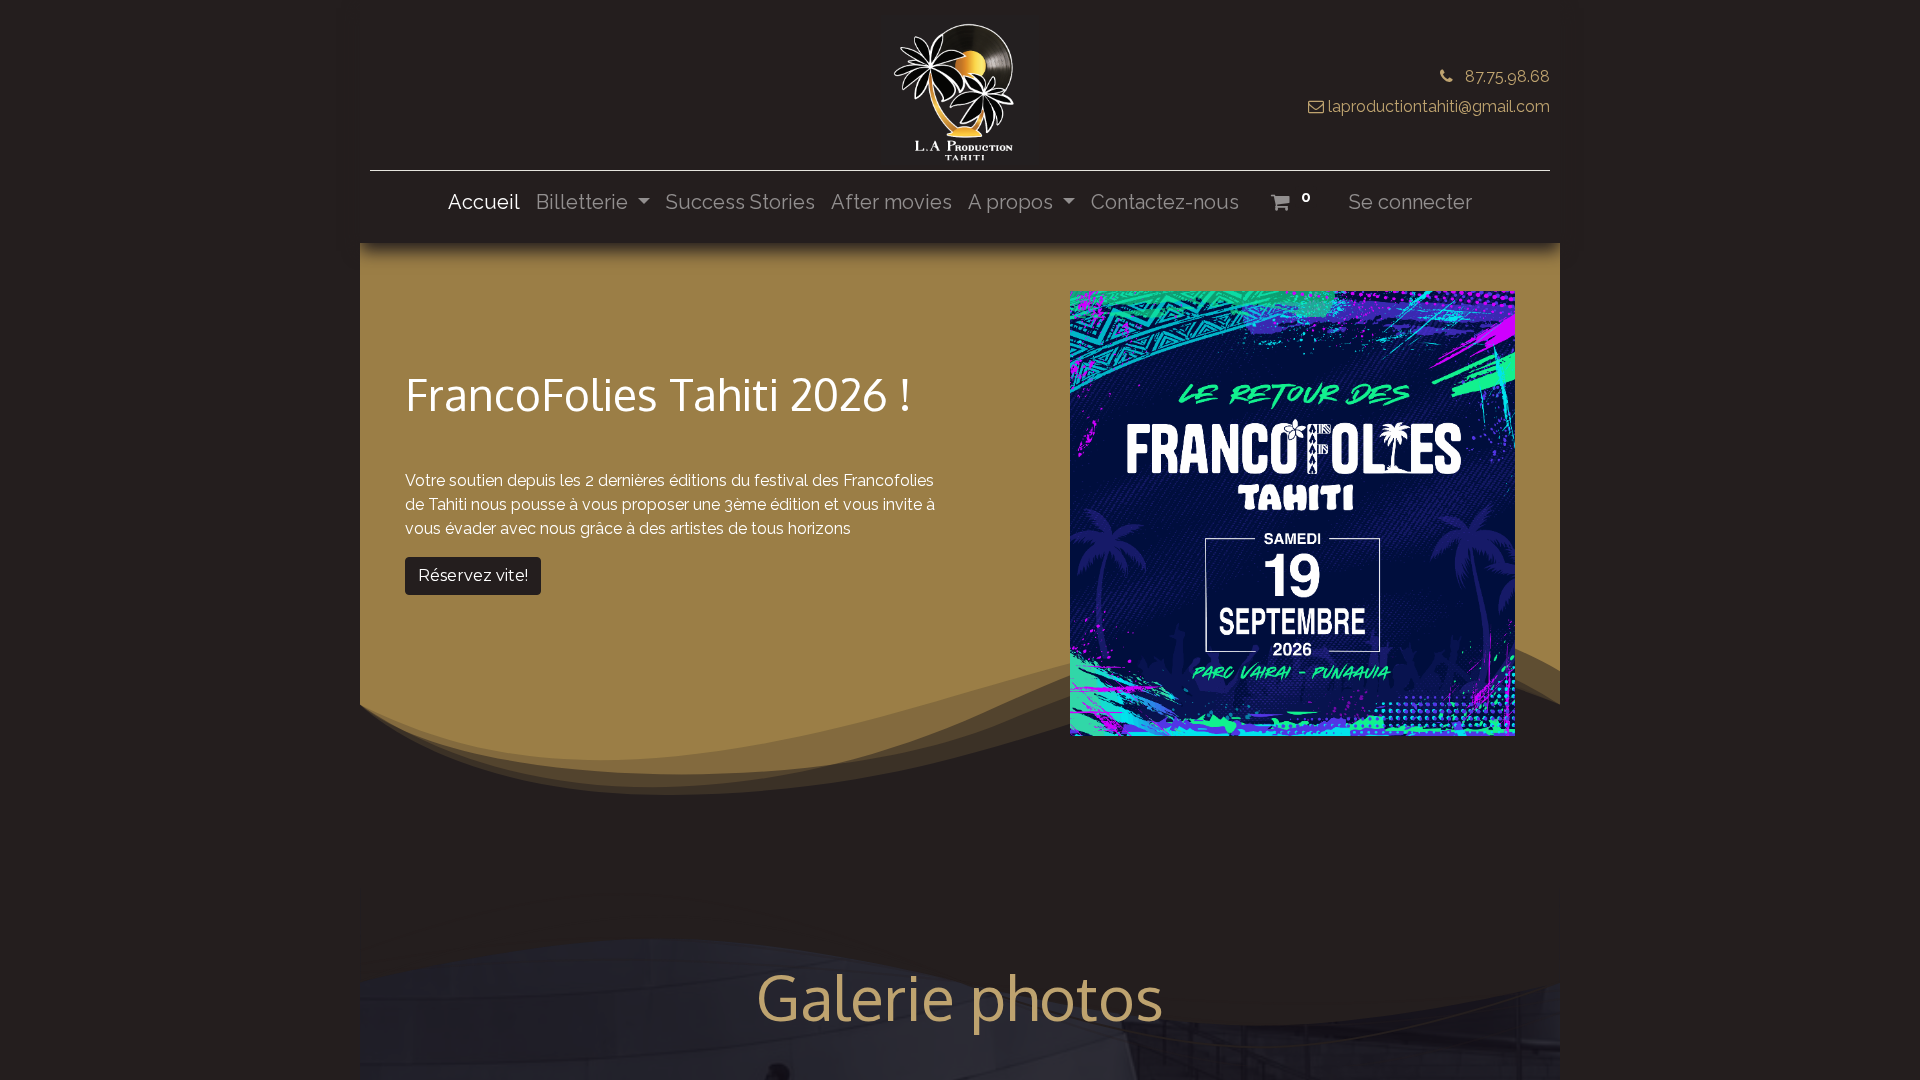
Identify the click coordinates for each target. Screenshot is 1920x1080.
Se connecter (1410, 202)
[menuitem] (484, 202)
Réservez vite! (473, 575)
